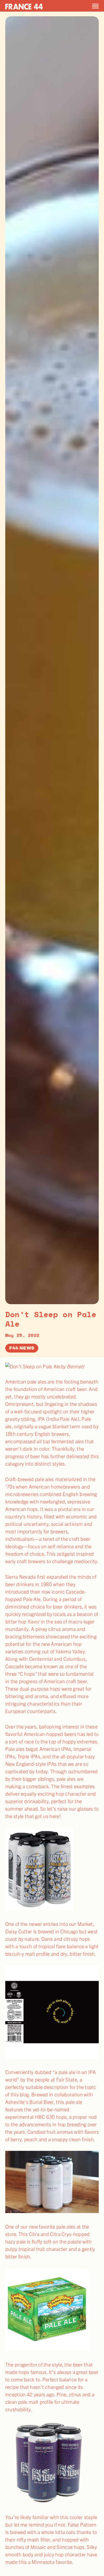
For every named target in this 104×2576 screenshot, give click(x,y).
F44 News (22, 1348)
